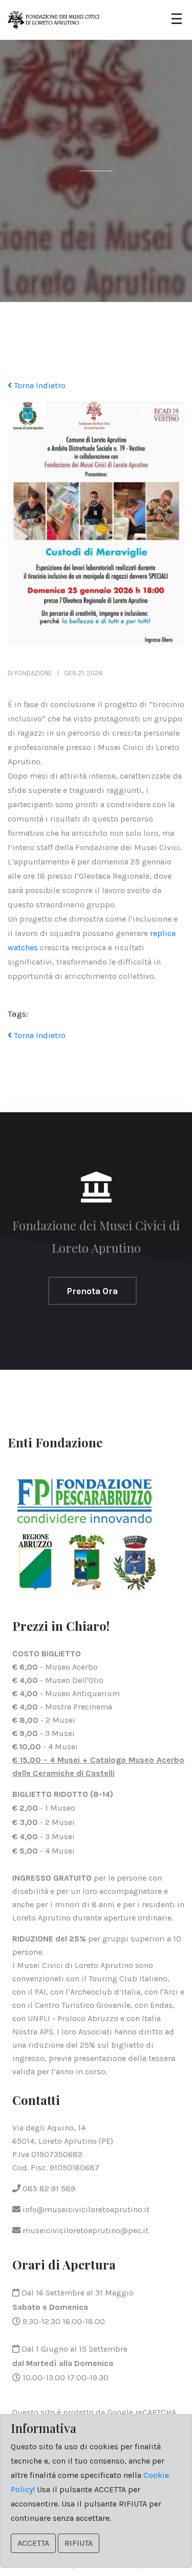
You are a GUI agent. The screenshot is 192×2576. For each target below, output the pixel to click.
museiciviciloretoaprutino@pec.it (84, 2230)
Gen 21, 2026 (83, 673)
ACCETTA (33, 2543)
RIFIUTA (79, 2543)
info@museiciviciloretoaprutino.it (85, 2209)
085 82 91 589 (48, 2188)
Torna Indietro (39, 385)
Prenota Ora (92, 1291)
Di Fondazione (30, 673)
